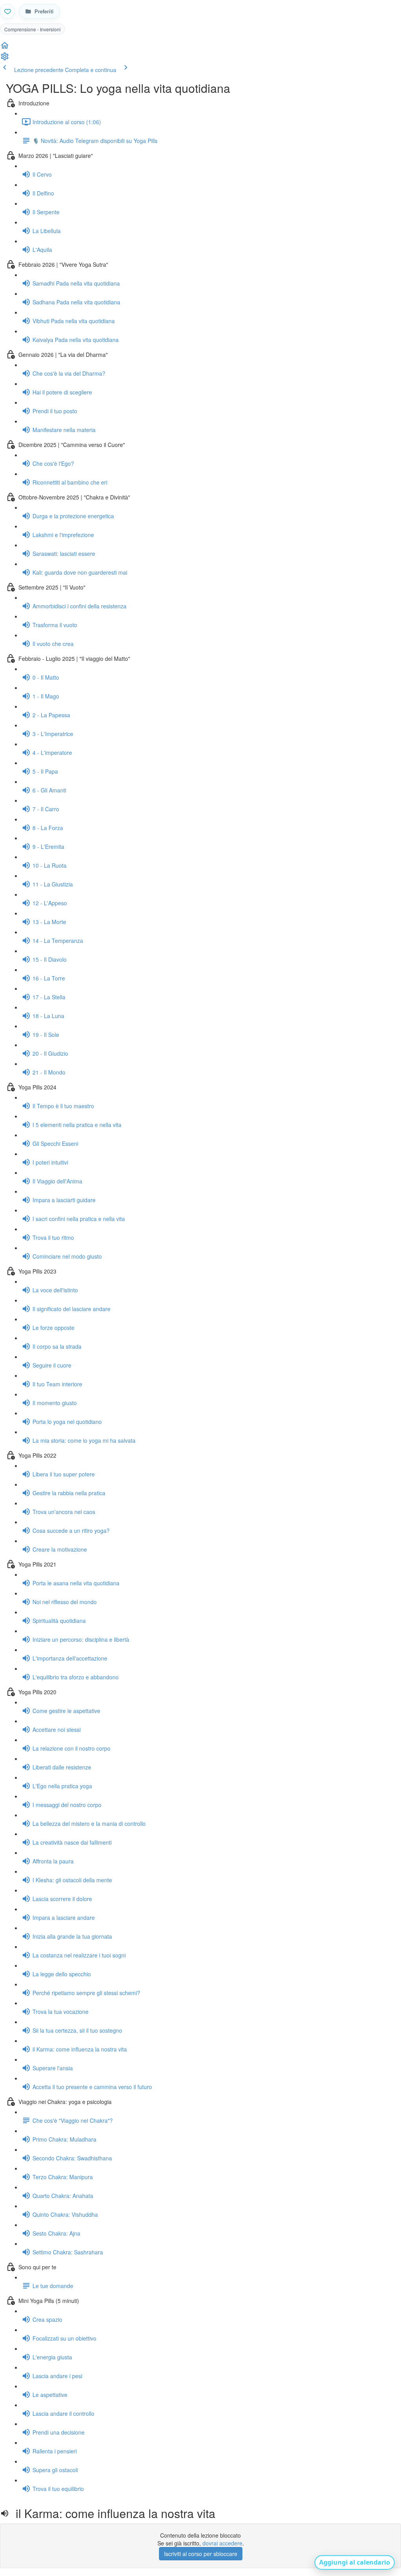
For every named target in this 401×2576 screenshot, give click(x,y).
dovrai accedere (222, 2543)
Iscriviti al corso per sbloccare (201, 2554)
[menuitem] (5, 59)
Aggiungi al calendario (355, 2562)
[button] (5, 48)
